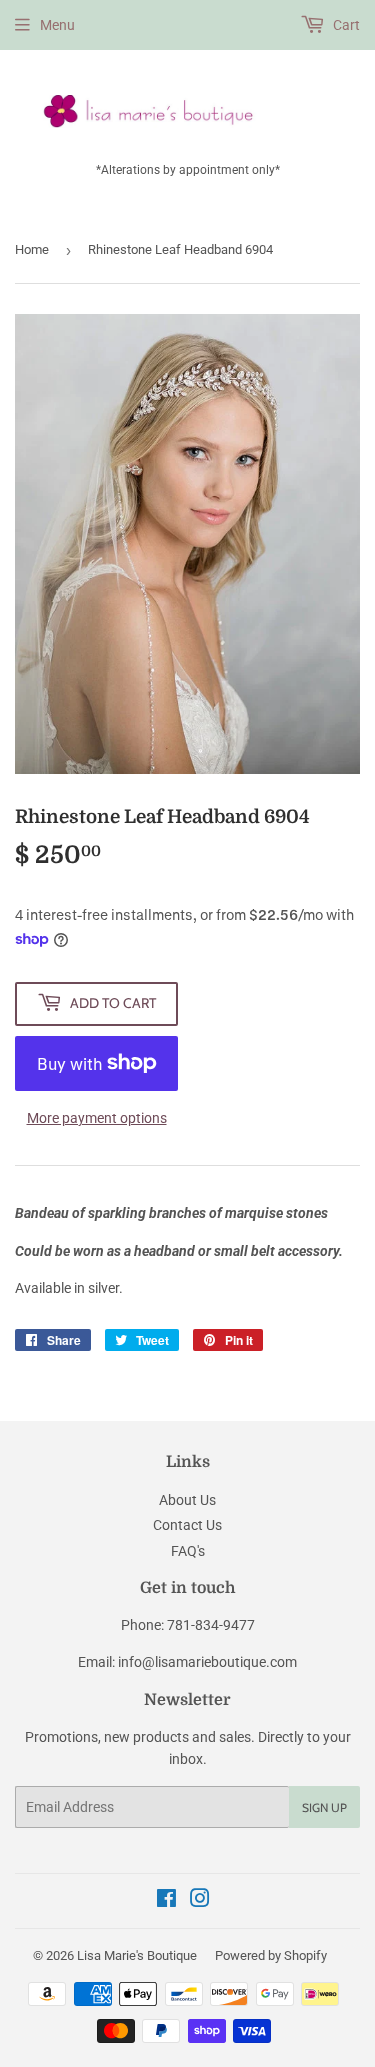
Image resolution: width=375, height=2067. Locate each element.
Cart (345, 25)
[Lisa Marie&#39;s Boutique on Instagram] (200, 1901)
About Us (187, 1500)
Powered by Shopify (271, 1955)
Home (32, 249)
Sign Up (324, 1807)
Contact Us (187, 1525)
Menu (57, 25)
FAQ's (188, 1551)
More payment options (97, 1118)
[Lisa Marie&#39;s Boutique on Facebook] (166, 1901)
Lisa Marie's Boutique (137, 1955)
